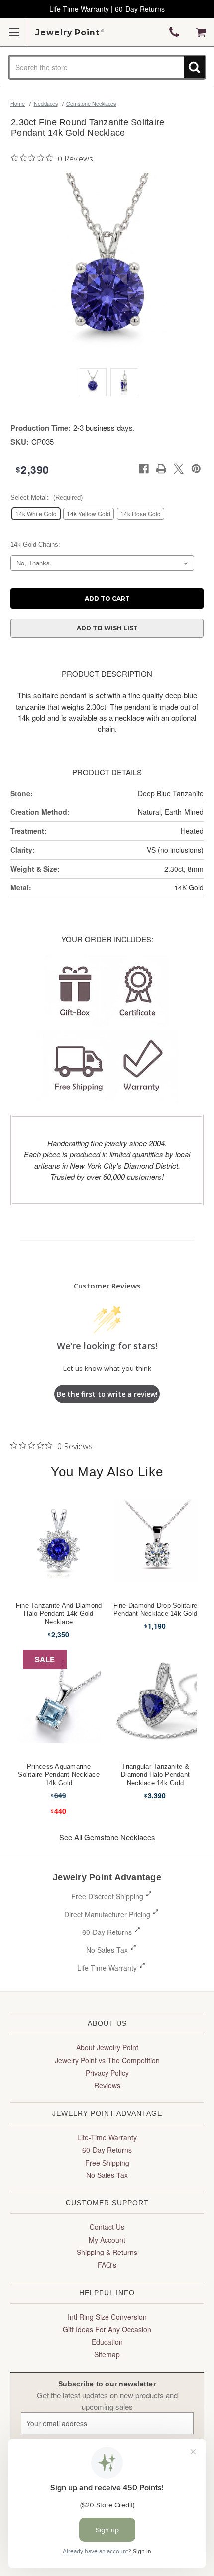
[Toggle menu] (14, 32)
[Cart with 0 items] (201, 32)
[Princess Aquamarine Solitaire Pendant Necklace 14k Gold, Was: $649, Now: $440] (59, 1701)
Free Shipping (107, 2163)
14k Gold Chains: (35, 544)
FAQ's (107, 2265)
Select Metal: (47, 498)
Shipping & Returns (107, 2252)
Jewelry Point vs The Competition (107, 2060)
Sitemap (107, 2354)
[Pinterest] (196, 469)
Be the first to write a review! (107, 1394)
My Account (107, 2240)
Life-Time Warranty (107, 2137)
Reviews (107, 2085)
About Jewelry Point (107, 2047)
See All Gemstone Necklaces (107, 1837)
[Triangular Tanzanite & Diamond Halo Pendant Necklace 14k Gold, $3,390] (156, 1701)
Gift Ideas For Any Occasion (107, 2329)
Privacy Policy (107, 2073)
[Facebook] (144, 469)
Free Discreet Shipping (107, 1896)
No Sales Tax (107, 1950)
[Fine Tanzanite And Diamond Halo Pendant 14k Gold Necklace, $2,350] (59, 1540)
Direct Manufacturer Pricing (107, 1914)
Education (107, 2342)
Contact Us (107, 2227)
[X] (179, 469)
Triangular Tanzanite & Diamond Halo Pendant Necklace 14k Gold (155, 1775)
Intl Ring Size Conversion (107, 2317)
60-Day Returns (107, 1932)
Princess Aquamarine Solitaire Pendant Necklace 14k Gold (59, 1775)
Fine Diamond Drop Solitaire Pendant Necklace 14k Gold (156, 1610)
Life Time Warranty (107, 1968)
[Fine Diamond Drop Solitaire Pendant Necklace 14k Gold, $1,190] (156, 1540)
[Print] (161, 469)
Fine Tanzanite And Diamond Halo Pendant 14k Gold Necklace (59, 1614)
